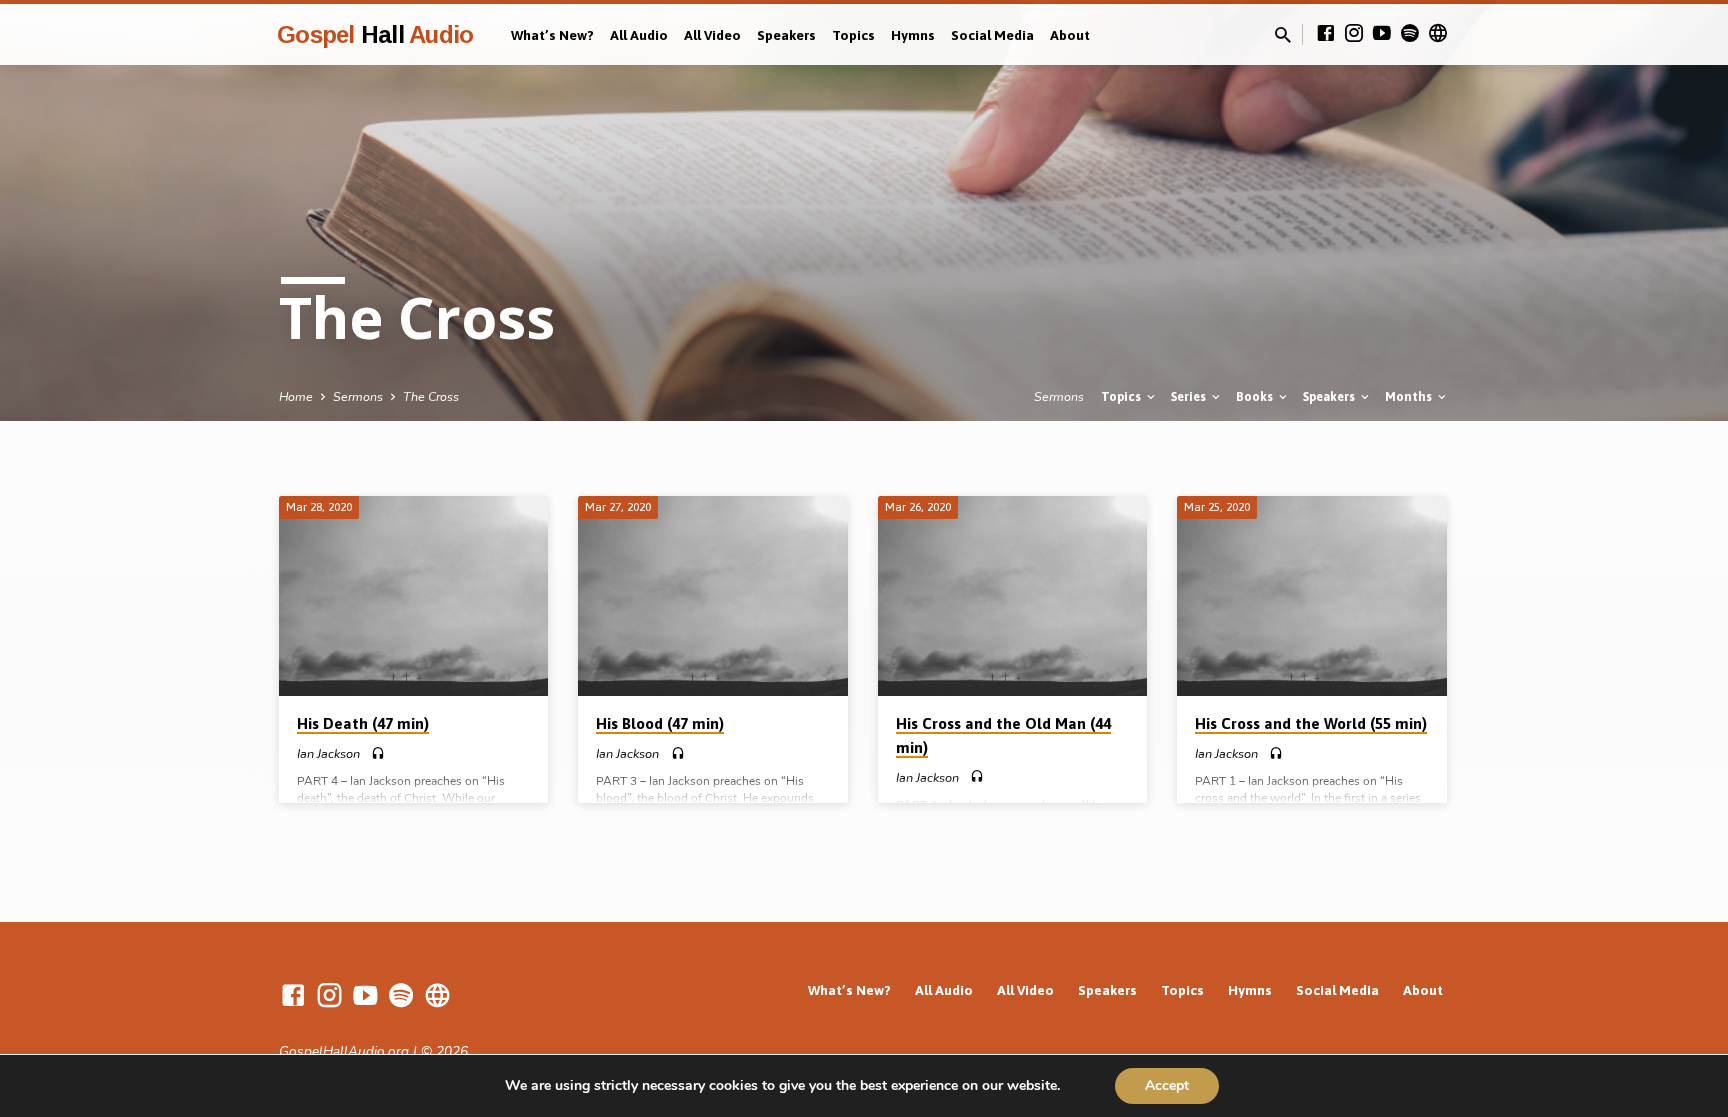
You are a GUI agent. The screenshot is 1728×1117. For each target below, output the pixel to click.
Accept (1167, 1085)
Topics (853, 35)
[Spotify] (1410, 34)
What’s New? (552, 35)
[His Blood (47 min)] (712, 596)
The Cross (431, 396)
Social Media (992, 35)
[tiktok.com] (1438, 34)
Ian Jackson (328, 754)
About (1070, 35)
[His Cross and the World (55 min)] (1311, 596)
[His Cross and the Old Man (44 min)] (1012, 596)
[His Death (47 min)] (413, 596)
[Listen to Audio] (378, 754)
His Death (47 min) (363, 723)
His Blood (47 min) (660, 723)
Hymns (913, 35)
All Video (712, 35)
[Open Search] (1283, 36)
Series (1190, 396)
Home (296, 396)
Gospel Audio (375, 34)
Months (1410, 396)
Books (1256, 396)
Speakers (786, 35)
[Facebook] (1326, 34)
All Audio (639, 35)
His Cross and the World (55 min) (1311, 723)
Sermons (358, 396)
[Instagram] (1354, 34)
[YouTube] (1382, 34)
